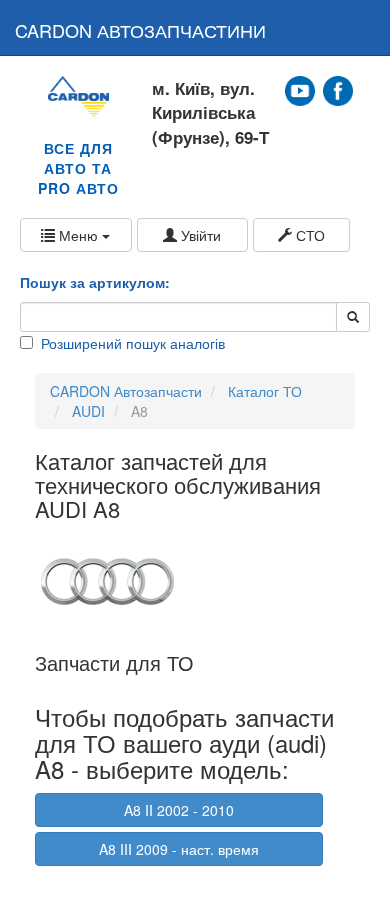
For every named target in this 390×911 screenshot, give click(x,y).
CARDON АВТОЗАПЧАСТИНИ (140, 30)
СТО (308, 235)
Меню (78, 235)
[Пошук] (353, 317)
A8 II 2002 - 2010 (179, 810)
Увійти (199, 235)
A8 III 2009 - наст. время (179, 849)
